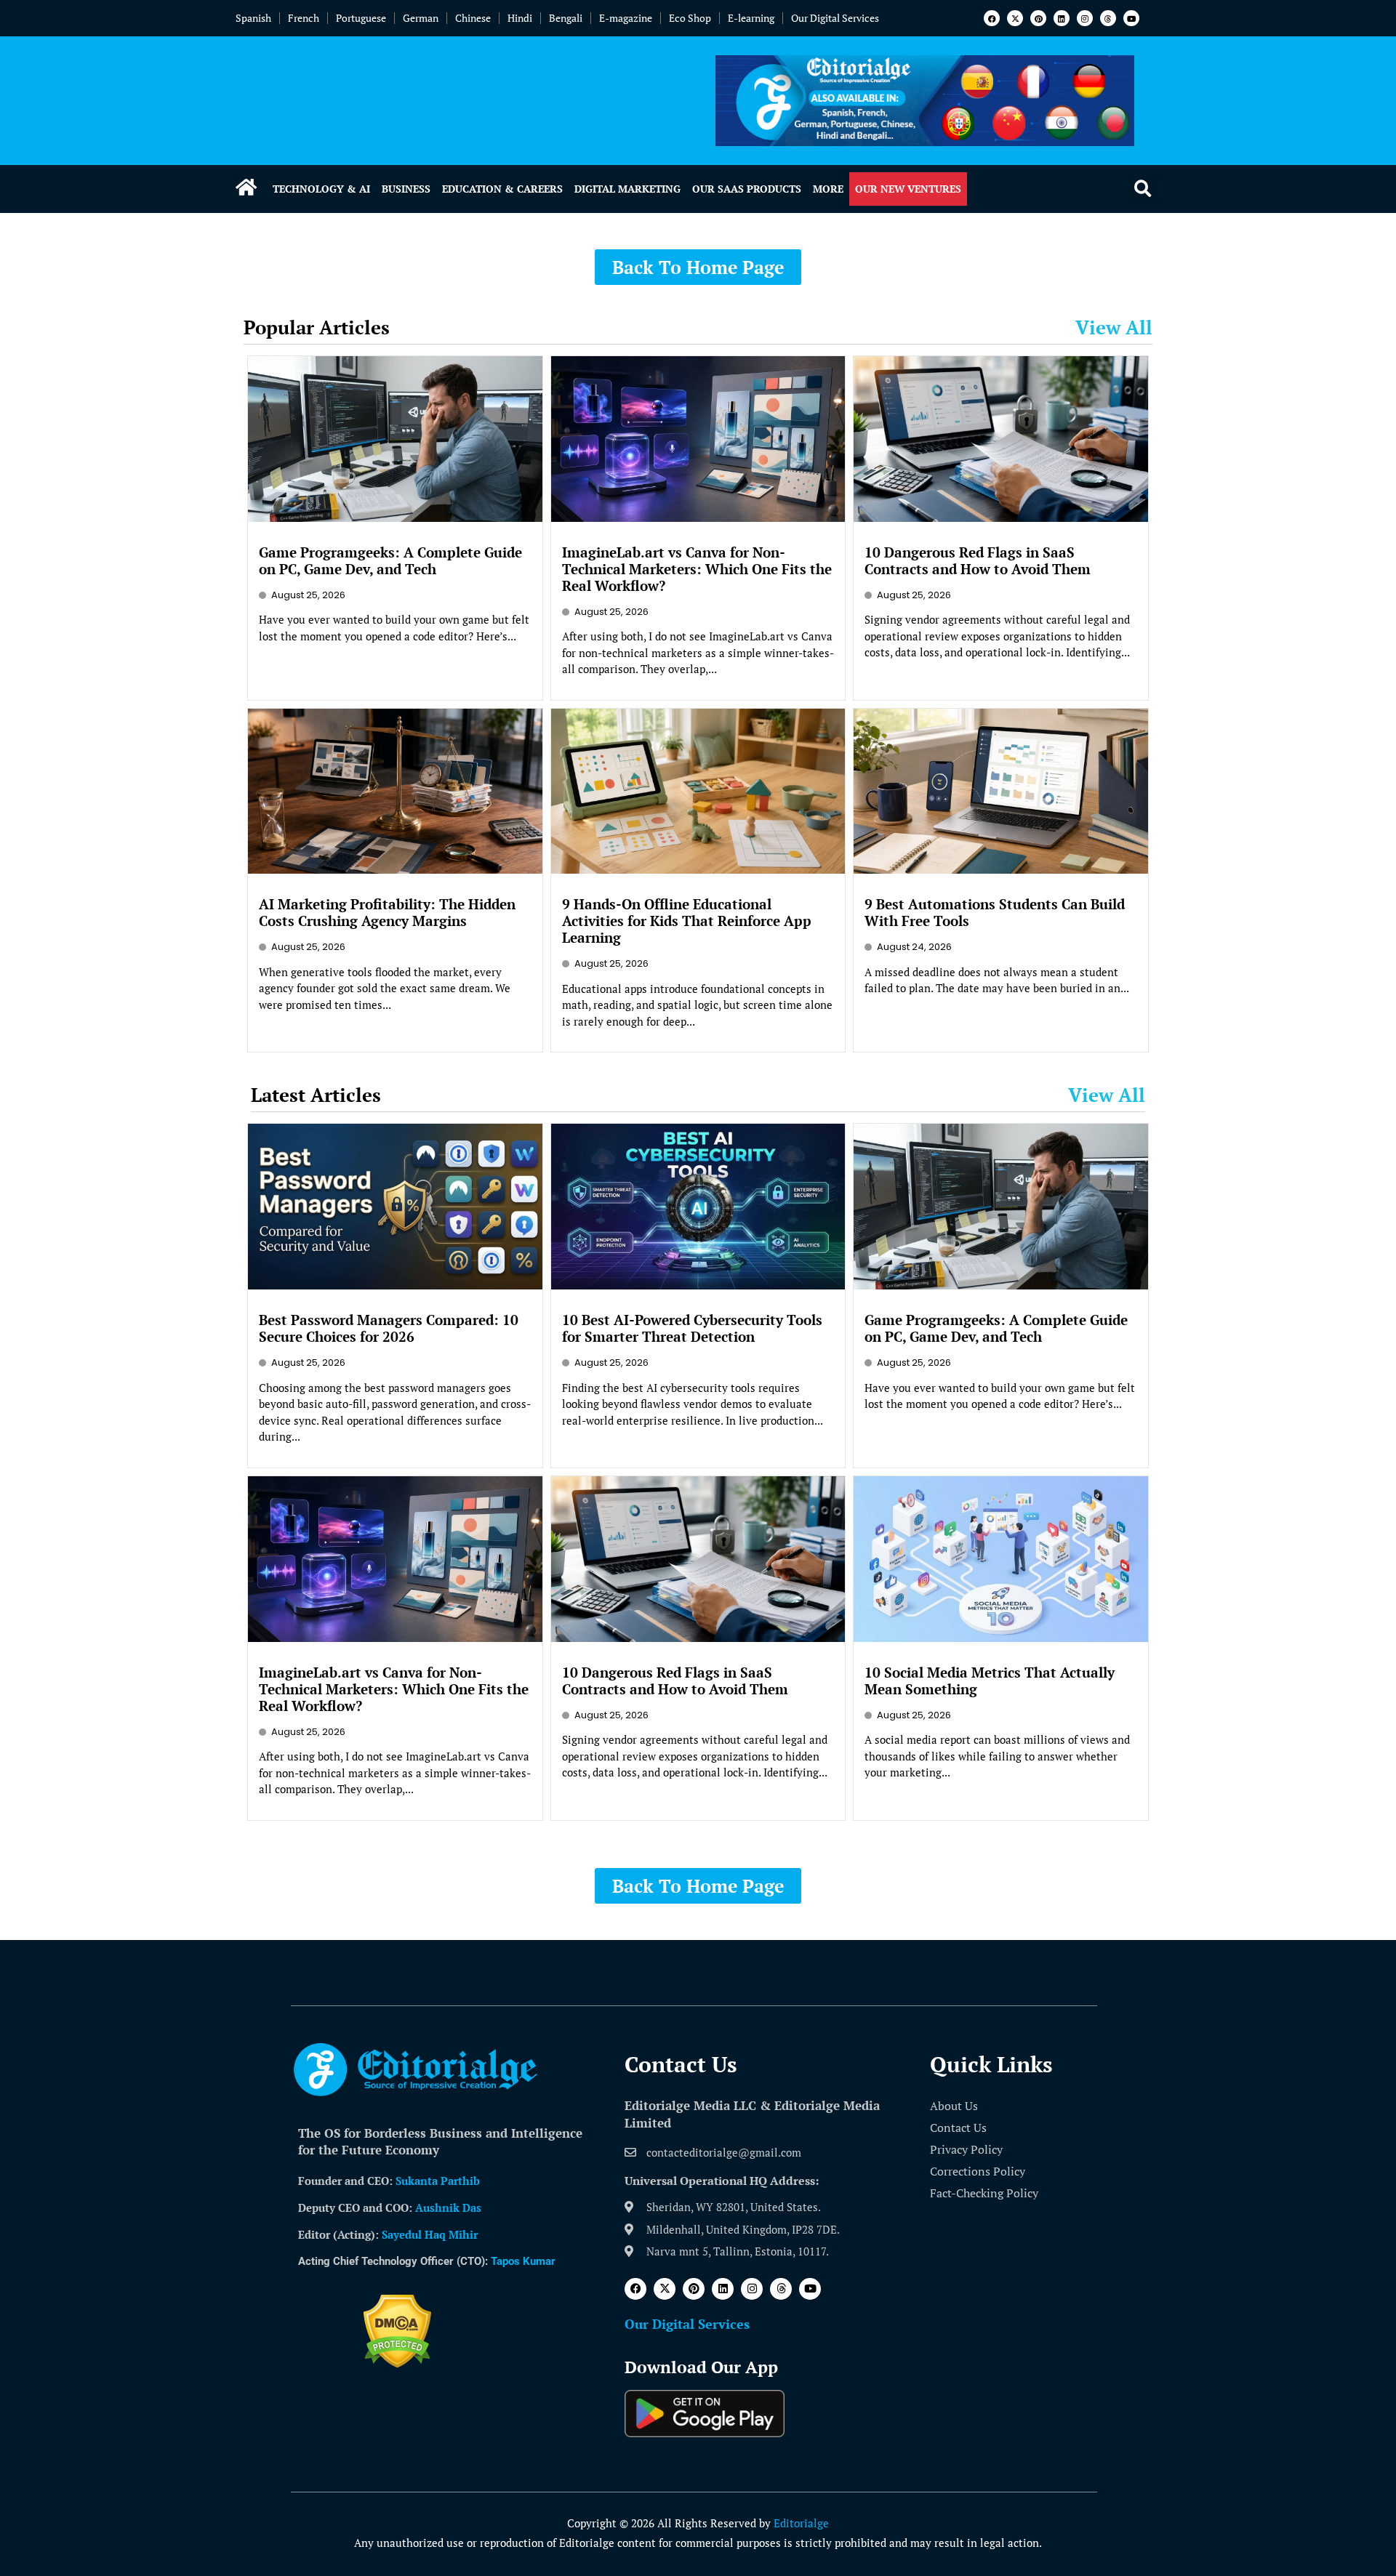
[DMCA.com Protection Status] (397, 2364)
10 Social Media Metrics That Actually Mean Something (990, 1681)
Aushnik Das (448, 2207)
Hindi (520, 18)
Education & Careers (502, 189)
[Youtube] (1131, 18)
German (421, 18)
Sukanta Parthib (438, 2181)
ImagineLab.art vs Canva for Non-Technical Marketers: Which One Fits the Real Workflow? (697, 569)
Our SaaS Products (747, 189)
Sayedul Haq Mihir (430, 2234)
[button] (1143, 189)
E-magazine (626, 18)
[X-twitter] (1015, 18)
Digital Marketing (627, 189)
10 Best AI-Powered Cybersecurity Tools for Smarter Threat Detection (692, 1328)
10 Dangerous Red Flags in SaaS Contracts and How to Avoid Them (978, 560)
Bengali (566, 18)
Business (406, 189)
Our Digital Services (835, 18)
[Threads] (1108, 18)
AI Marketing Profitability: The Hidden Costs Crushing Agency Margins (387, 912)
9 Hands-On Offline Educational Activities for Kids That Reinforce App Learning (687, 921)
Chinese (473, 18)
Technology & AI (321, 189)
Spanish (253, 18)
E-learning (751, 18)
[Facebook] (992, 18)
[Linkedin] (1062, 18)
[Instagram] (1085, 18)
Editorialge (801, 2523)
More (828, 189)
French (304, 18)
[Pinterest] (1038, 18)
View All (1114, 327)
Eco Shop (690, 18)
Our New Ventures (908, 189)
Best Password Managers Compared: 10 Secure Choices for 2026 (389, 1328)
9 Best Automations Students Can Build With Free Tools (995, 912)
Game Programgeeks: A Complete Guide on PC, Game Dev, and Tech (390, 560)
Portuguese (361, 18)
